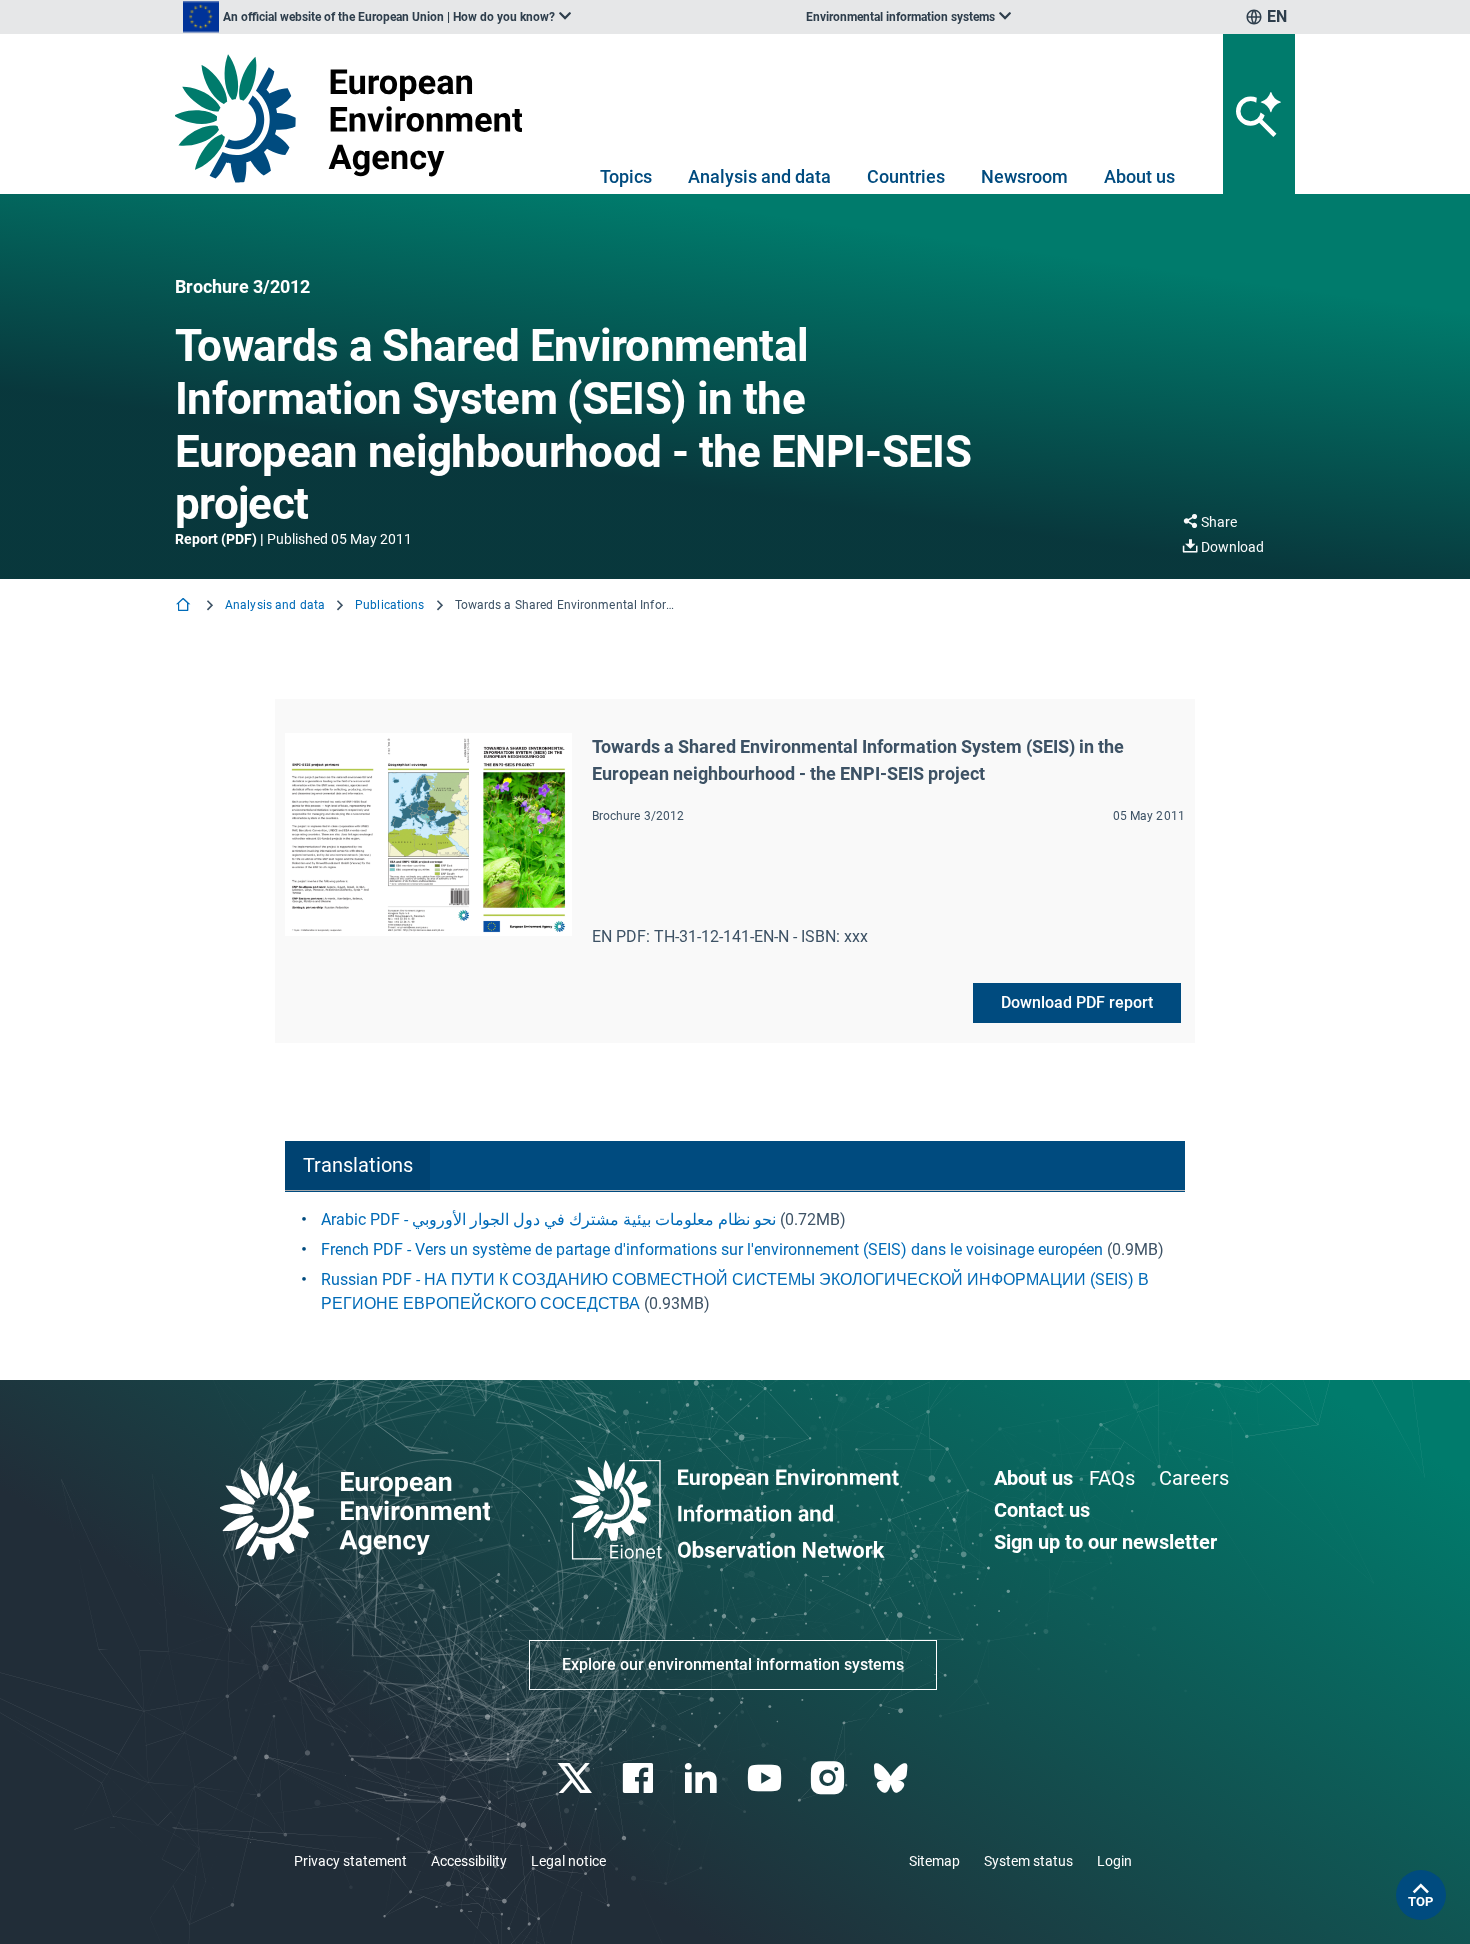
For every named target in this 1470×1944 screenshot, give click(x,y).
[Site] (356, 118)
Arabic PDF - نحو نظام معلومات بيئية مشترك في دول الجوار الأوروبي (548, 1219)
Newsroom (1024, 176)
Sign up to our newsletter (1105, 1542)
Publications (389, 605)
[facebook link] (640, 1778)
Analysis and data (759, 176)
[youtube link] (766, 1778)
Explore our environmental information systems (733, 1664)
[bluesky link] (892, 1778)
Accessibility (469, 1861)
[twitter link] (576, 1778)
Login (1114, 1861)
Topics (626, 176)
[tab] (357, 1166)
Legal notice (568, 1861)
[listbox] (377, 17)
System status (1028, 1861)
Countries (906, 176)
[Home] (185, 606)
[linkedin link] (703, 1778)
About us (1139, 176)
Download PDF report (1077, 1002)
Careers (1194, 1478)
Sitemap (934, 1861)
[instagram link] (829, 1778)
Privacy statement (350, 1861)
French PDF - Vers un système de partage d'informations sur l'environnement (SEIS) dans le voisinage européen (712, 1249)
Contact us (1042, 1510)
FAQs (1112, 1478)
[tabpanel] (735, 1262)
